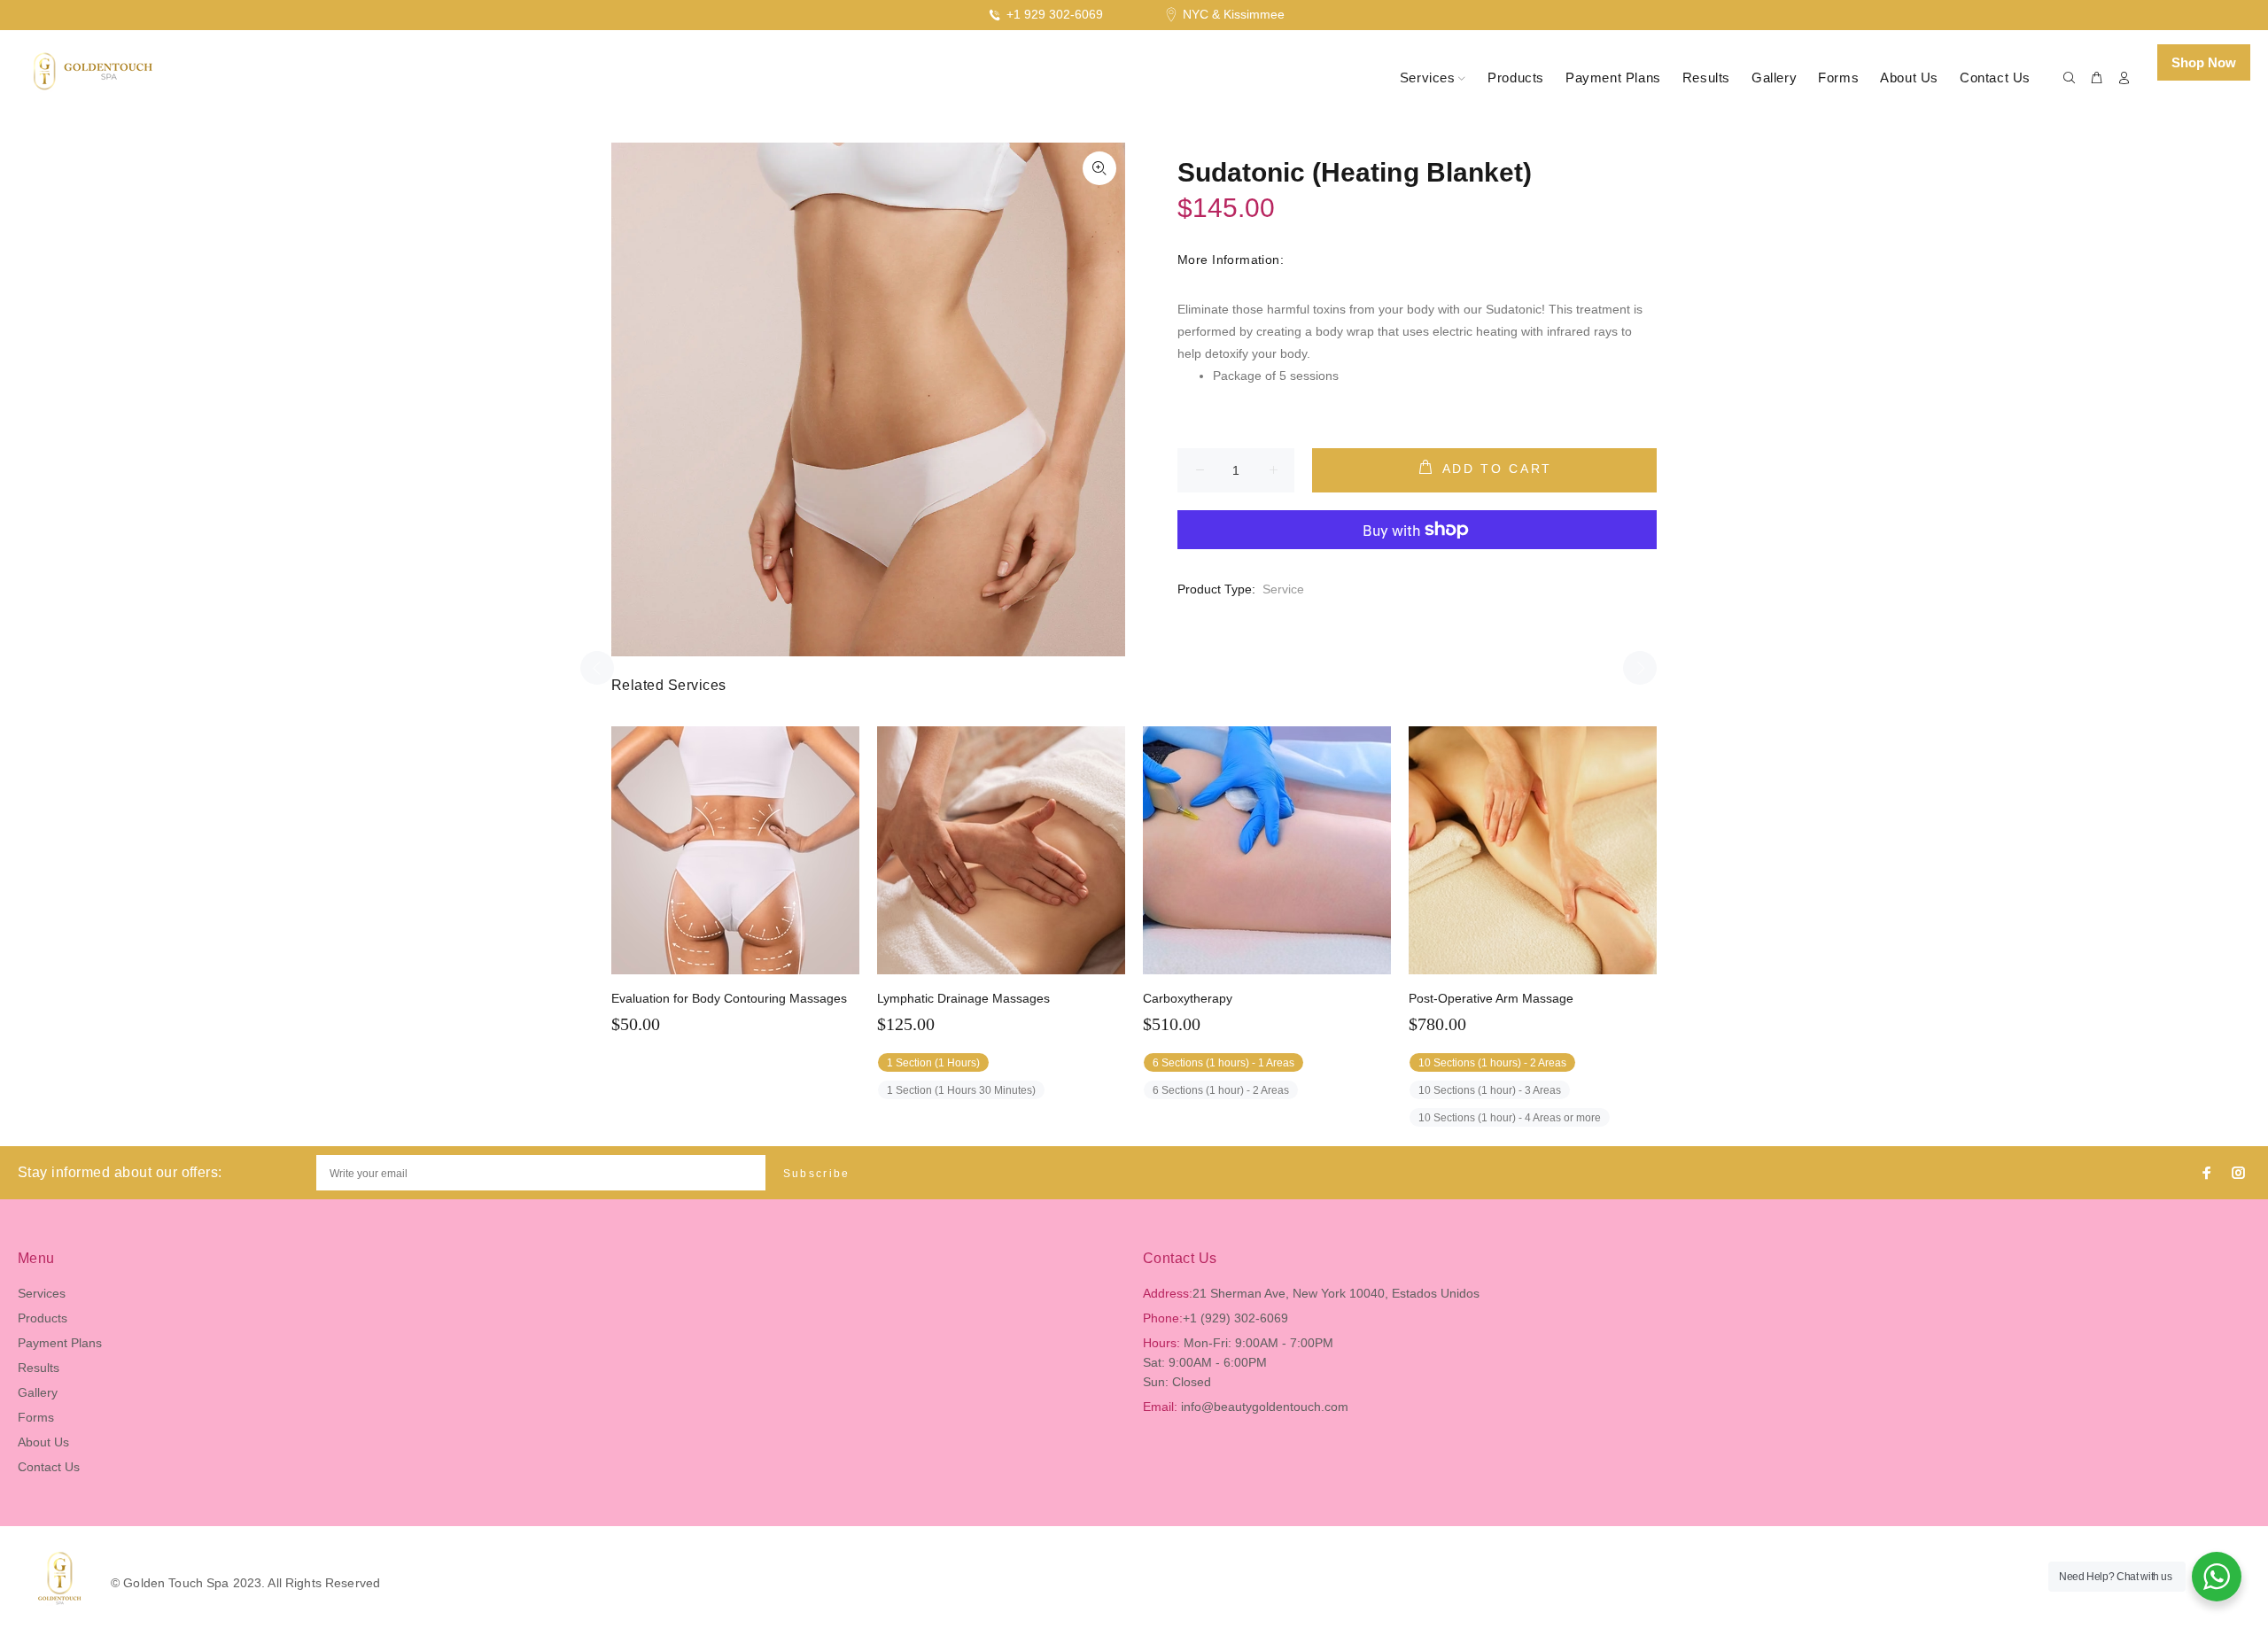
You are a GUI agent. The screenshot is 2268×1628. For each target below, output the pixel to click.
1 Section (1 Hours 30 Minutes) (961, 1090)
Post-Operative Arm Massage (1491, 998)
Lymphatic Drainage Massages (963, 998)
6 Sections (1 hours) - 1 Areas (1223, 1063)
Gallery (38, 1392)
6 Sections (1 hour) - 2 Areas (1221, 1090)
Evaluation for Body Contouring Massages (729, 998)
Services (42, 1293)
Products (43, 1318)
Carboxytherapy (1188, 998)
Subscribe (817, 1174)
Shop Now (2204, 62)
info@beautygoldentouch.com (1265, 1407)
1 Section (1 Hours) (933, 1063)
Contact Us (49, 1467)
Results (39, 1368)
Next (1640, 668)
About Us (43, 1442)
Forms (36, 1417)
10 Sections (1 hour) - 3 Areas (1490, 1090)
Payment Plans (60, 1343)
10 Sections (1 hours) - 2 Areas (1492, 1063)
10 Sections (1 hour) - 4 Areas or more (1510, 1118)
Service (1283, 589)
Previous (597, 668)
